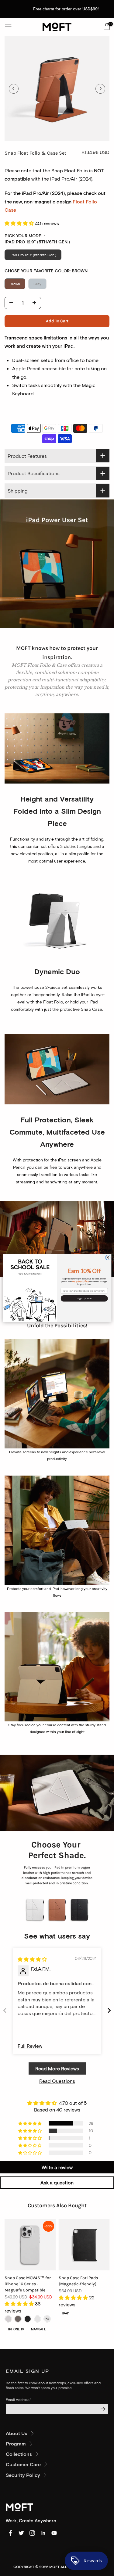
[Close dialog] (108, 1258)
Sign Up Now (84, 1298)
